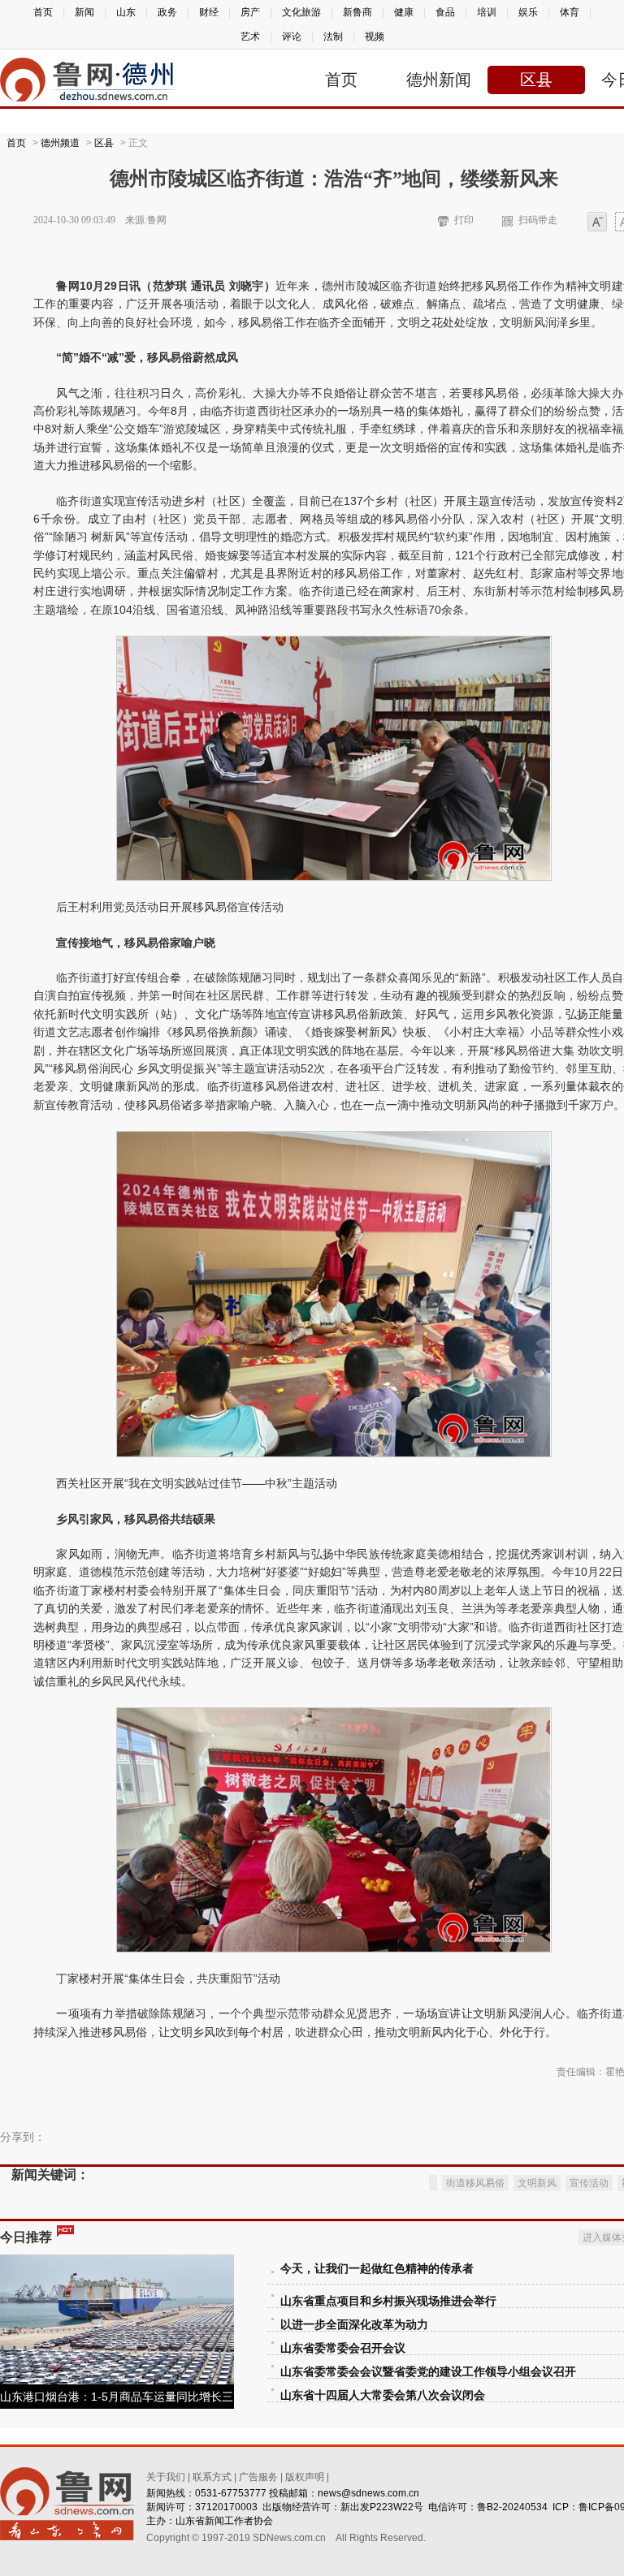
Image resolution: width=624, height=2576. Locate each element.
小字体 (597, 223)
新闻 (84, 12)
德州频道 (60, 143)
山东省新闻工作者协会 (224, 2521)
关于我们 (166, 2477)
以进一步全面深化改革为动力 (354, 2325)
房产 (250, 12)
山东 (126, 12)
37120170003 (226, 2507)
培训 (487, 12)
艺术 (250, 37)
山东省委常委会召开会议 (343, 2348)
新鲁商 (357, 12)
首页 (43, 12)
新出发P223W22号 (382, 2507)
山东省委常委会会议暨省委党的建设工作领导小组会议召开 (428, 2372)
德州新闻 (439, 80)
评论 (292, 37)
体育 (570, 12)
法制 (333, 37)
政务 (167, 12)
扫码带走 (538, 220)
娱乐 (528, 12)
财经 (209, 12)
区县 (536, 80)
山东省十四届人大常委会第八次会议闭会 (383, 2395)
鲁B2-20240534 (512, 2507)
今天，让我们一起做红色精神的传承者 (377, 2269)
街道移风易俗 (475, 2183)
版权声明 (305, 2477)
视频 (375, 37)
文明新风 (537, 2183)
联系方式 (212, 2477)
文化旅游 (301, 12)
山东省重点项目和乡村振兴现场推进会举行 (388, 2301)
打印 (464, 220)
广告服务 (258, 2477)
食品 (445, 12)
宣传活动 (589, 2183)
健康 (404, 12)
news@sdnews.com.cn (368, 2493)
